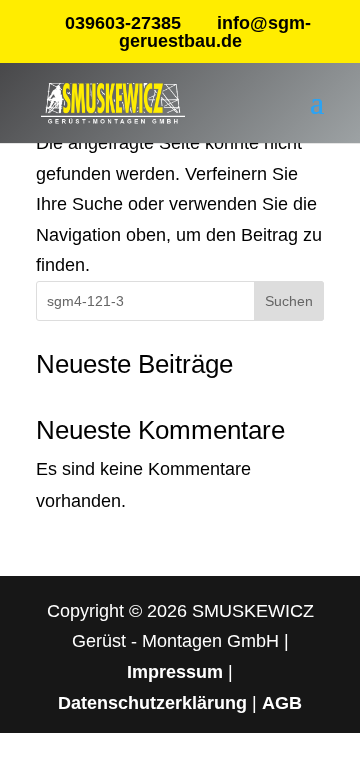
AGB (282, 703)
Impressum (175, 672)
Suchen (289, 301)
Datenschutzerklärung (152, 703)
